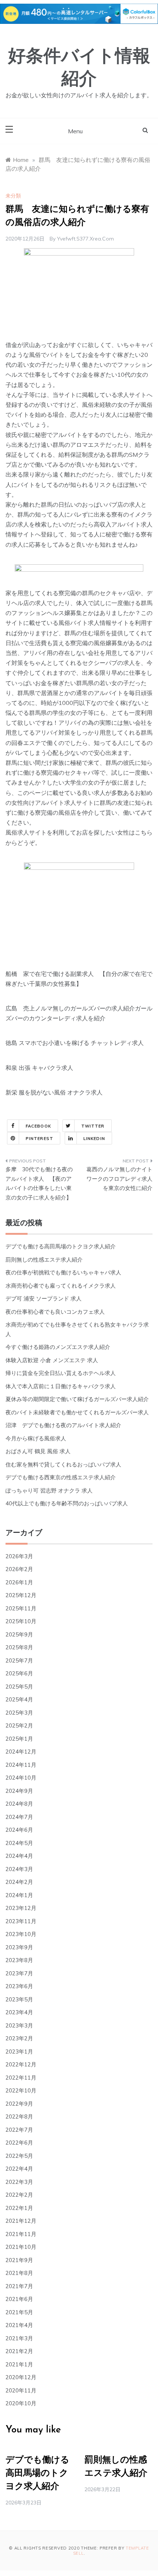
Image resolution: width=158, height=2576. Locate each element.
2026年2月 (19, 1569)
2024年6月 (19, 1830)
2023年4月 (19, 2012)
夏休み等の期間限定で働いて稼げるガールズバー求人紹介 (77, 1399)
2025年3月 (19, 1713)
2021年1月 (19, 2364)
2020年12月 (21, 2377)
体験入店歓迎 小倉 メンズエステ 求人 (52, 1360)
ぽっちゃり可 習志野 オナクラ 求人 (49, 1490)
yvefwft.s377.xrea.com (85, 239)
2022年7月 (19, 2130)
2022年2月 (19, 2195)
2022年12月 (21, 2064)
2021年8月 (19, 2273)
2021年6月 (19, 2299)
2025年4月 (19, 1699)
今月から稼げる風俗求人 (36, 1438)
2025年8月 (19, 1647)
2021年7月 (19, 2286)
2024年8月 (19, 1804)
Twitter (93, 1126)
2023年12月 (21, 1908)
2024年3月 (19, 1869)
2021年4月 (19, 2325)
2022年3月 (19, 2182)
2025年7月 (19, 1660)
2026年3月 (19, 1556)
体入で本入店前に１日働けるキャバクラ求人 (61, 1386)
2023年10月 (21, 1934)
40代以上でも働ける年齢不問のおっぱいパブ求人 (67, 1503)
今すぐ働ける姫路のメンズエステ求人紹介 (58, 1347)
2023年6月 (19, 1986)
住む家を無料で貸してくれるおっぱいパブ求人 (63, 1464)
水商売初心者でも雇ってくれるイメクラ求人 (61, 1286)
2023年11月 (21, 1921)
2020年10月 (21, 2403)
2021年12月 (21, 2221)
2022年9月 (19, 2104)
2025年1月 (19, 1739)
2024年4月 (19, 1856)
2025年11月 (21, 1608)
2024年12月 (21, 1752)
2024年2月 (19, 1882)
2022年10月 (21, 2090)
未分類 (13, 196)
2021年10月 (21, 2247)
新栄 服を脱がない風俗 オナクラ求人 (54, 1092)
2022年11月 (21, 2078)
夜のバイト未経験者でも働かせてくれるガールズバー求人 (77, 1412)
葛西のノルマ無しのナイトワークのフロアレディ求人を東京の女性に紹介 (119, 1179)
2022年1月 (19, 2208)
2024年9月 (19, 1791)
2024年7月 (19, 1817)
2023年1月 (19, 2052)
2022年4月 (19, 2169)
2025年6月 (19, 1673)
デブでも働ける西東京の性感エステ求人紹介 (61, 1477)
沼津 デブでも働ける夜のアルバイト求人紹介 (63, 1425)
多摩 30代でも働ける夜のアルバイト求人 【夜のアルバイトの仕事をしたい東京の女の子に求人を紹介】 (39, 1183)
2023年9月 (19, 1947)
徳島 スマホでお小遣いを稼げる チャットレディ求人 (75, 1043)
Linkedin (94, 1139)
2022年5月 (19, 2156)
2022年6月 (19, 2143)
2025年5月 (19, 1687)
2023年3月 (19, 2025)
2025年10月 (21, 1621)
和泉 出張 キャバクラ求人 (39, 1068)
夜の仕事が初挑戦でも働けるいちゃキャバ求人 (63, 1272)
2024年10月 (21, 1778)
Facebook (38, 1126)
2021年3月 (19, 2338)
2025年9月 (19, 1634)
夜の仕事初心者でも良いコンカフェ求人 (55, 1312)
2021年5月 (19, 2312)
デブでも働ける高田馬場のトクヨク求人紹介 (61, 1246)
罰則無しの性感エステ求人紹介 (44, 1260)
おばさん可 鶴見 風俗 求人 (38, 1451)
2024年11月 (21, 1765)
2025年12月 (21, 1595)
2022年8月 (19, 2116)
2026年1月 (19, 1582)
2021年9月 (19, 2260)
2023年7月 (19, 1973)
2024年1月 (19, 1895)
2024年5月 (19, 1843)
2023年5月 (19, 1999)
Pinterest (39, 1139)
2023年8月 (19, 1960)
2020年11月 (21, 2390)
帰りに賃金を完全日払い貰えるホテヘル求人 (61, 1373)
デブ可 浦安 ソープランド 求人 (44, 1298)
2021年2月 (19, 2351)
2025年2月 (19, 1725)
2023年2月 (19, 2038)
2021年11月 (21, 2234)
